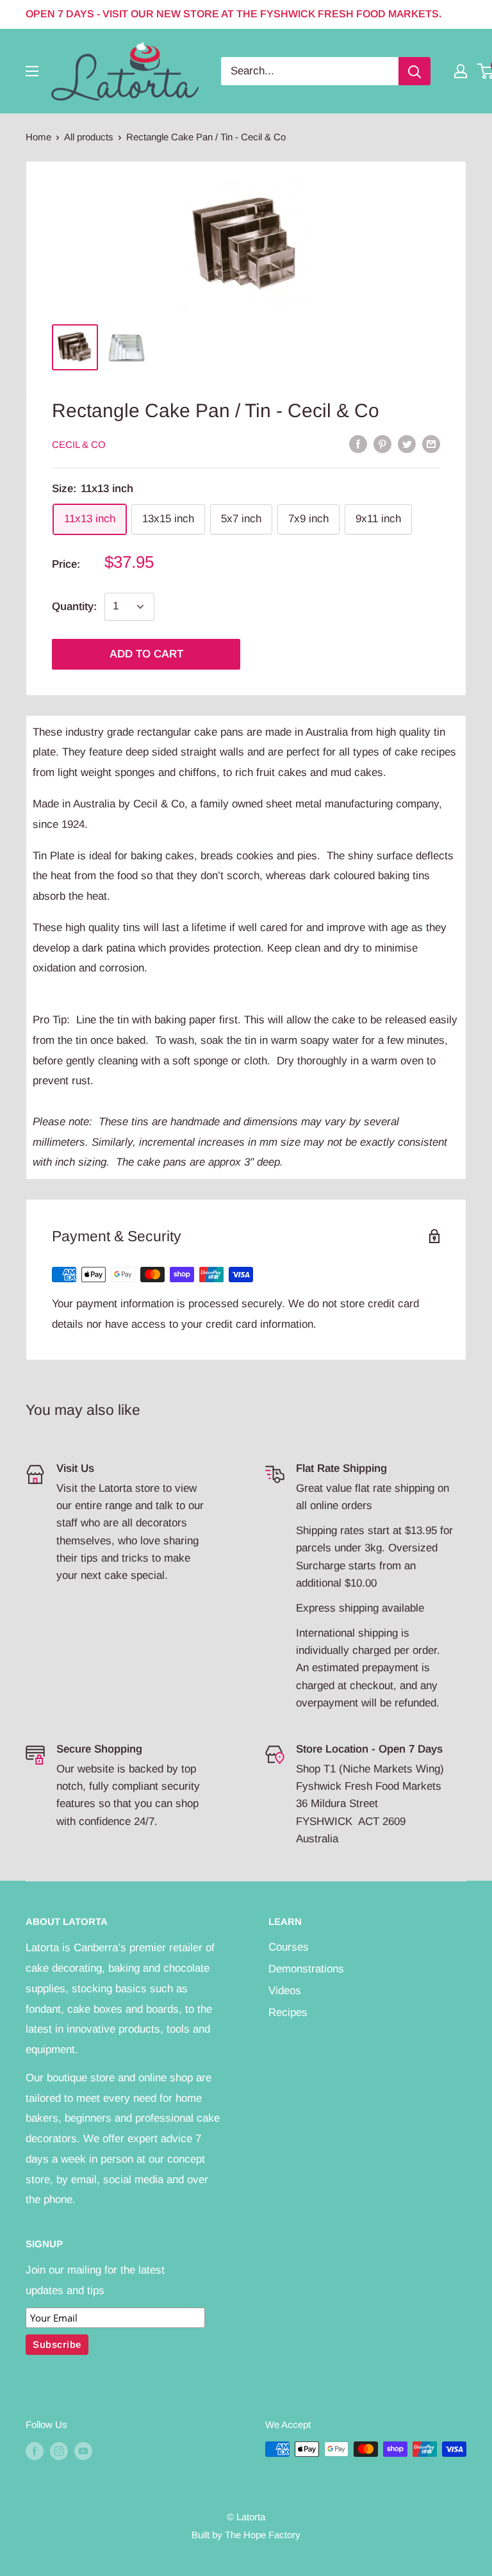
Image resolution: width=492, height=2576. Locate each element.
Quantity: (74, 607)
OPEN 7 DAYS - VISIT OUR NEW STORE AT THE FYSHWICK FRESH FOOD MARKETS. (234, 14)
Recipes (288, 2012)
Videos (285, 1991)
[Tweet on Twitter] (407, 443)
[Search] (414, 71)
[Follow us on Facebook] (35, 2451)
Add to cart (146, 654)
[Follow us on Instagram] (59, 2451)
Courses (289, 1947)
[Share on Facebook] (358, 443)
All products (89, 137)
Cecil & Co (79, 444)
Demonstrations (306, 1969)
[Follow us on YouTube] (83, 2451)
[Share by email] (431, 443)
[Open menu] (32, 71)
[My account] (461, 71)
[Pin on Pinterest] (382, 443)
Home (38, 137)
